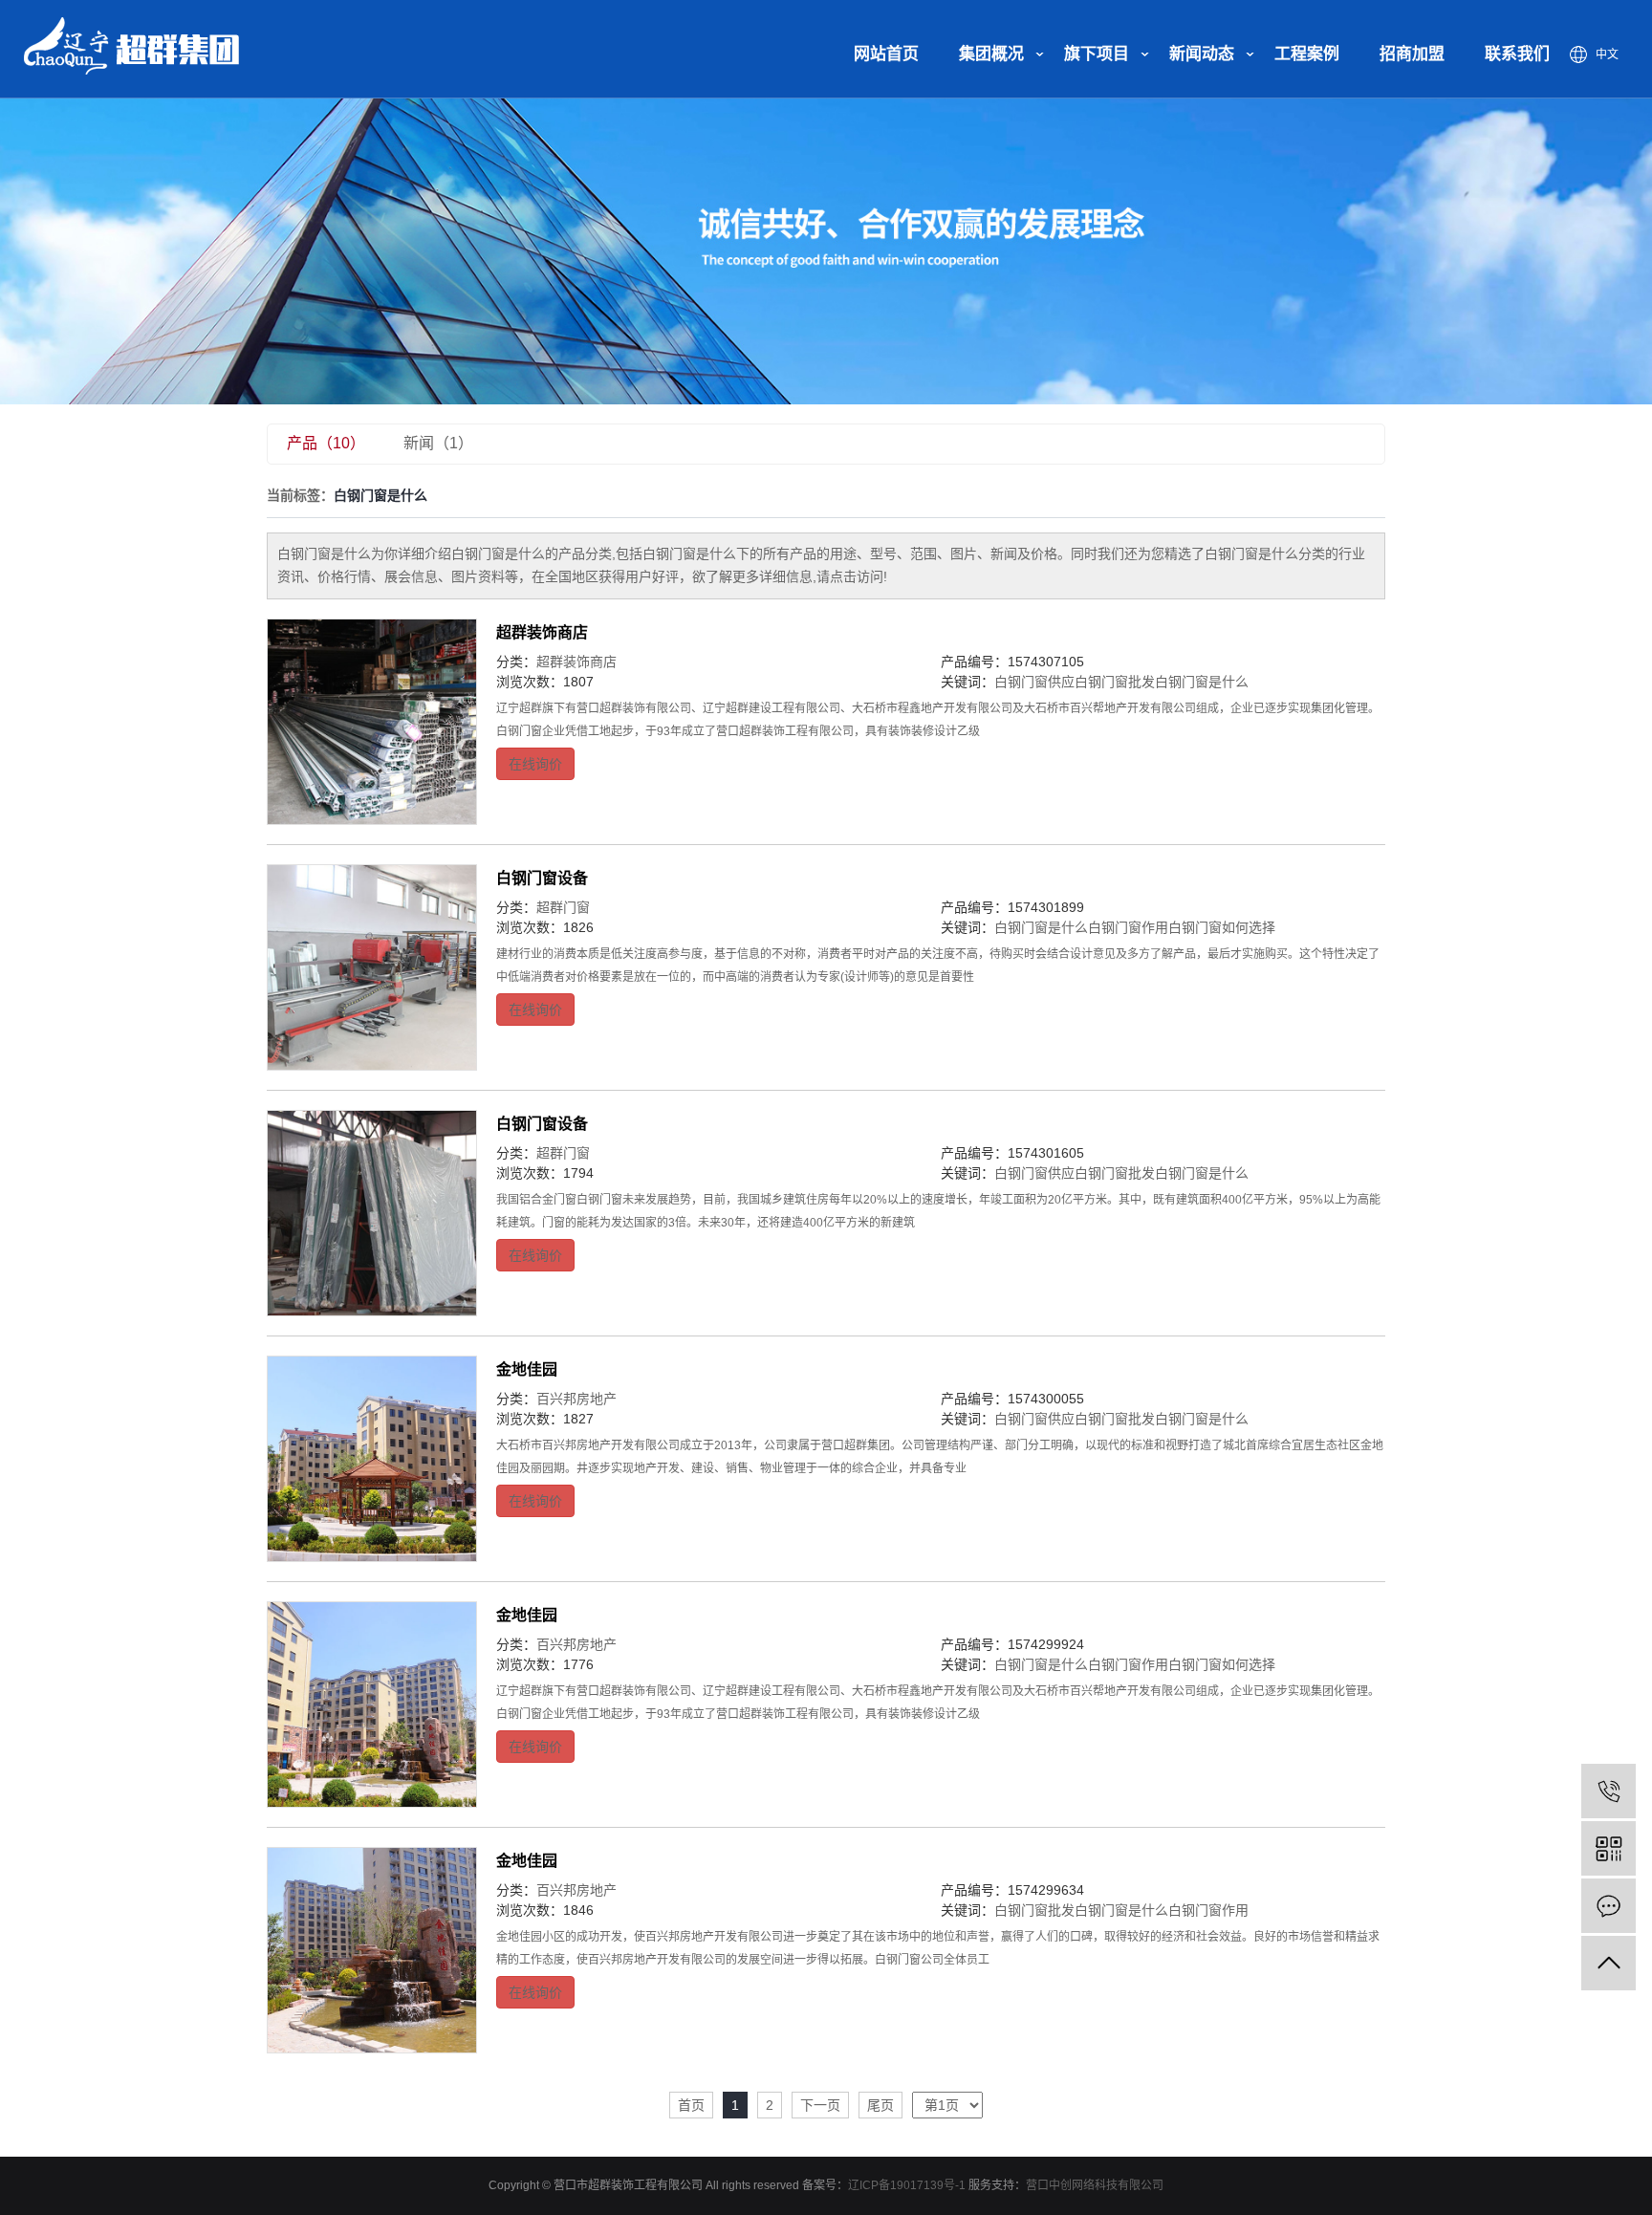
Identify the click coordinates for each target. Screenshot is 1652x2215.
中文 (1607, 54)
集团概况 (991, 54)
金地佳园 (527, 1369)
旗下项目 (1097, 54)
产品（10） (326, 443)
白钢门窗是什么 (1202, 682)
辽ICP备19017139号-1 (907, 2185)
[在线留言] (1609, 1906)
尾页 (880, 2105)
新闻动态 (1202, 54)
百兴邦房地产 (576, 1399)
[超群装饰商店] (372, 722)
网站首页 (886, 54)
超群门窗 (563, 907)
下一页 (820, 2105)
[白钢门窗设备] (372, 967)
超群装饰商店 (542, 632)
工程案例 (1307, 54)
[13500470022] (1609, 1791)
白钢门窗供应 (1034, 682)
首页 (691, 2105)
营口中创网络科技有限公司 (1095, 2185)
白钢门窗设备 (542, 878)
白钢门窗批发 (1115, 682)
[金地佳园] (372, 1459)
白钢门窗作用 (1128, 927)
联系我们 (1517, 54)
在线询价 (535, 764)
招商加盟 (1412, 54)
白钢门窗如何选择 (1222, 927)
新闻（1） (438, 443)
